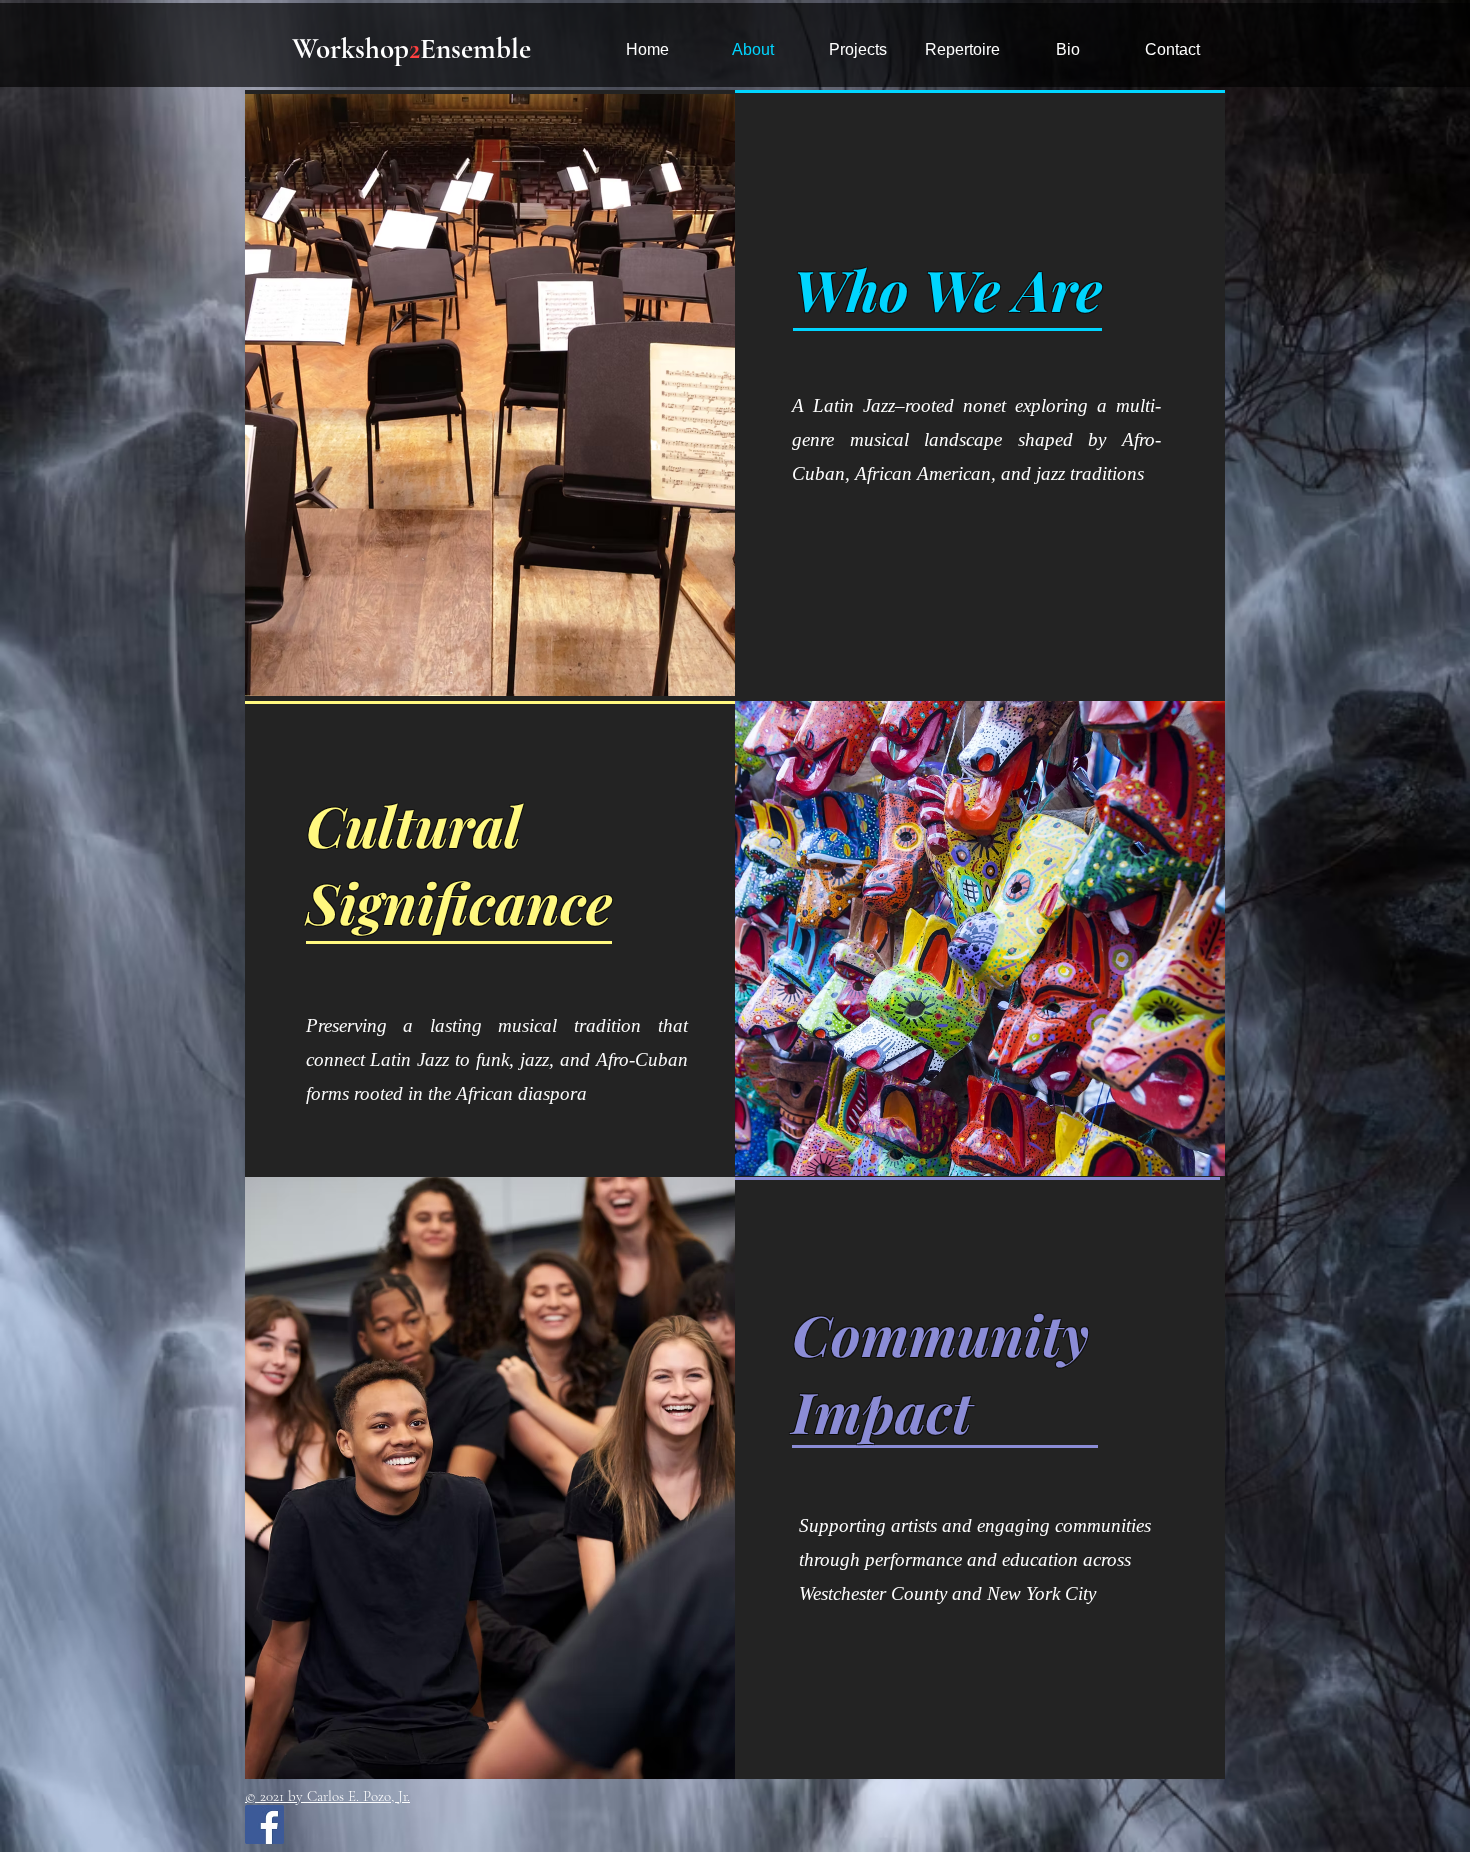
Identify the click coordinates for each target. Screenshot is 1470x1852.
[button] (962, 49)
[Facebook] (264, 1824)
